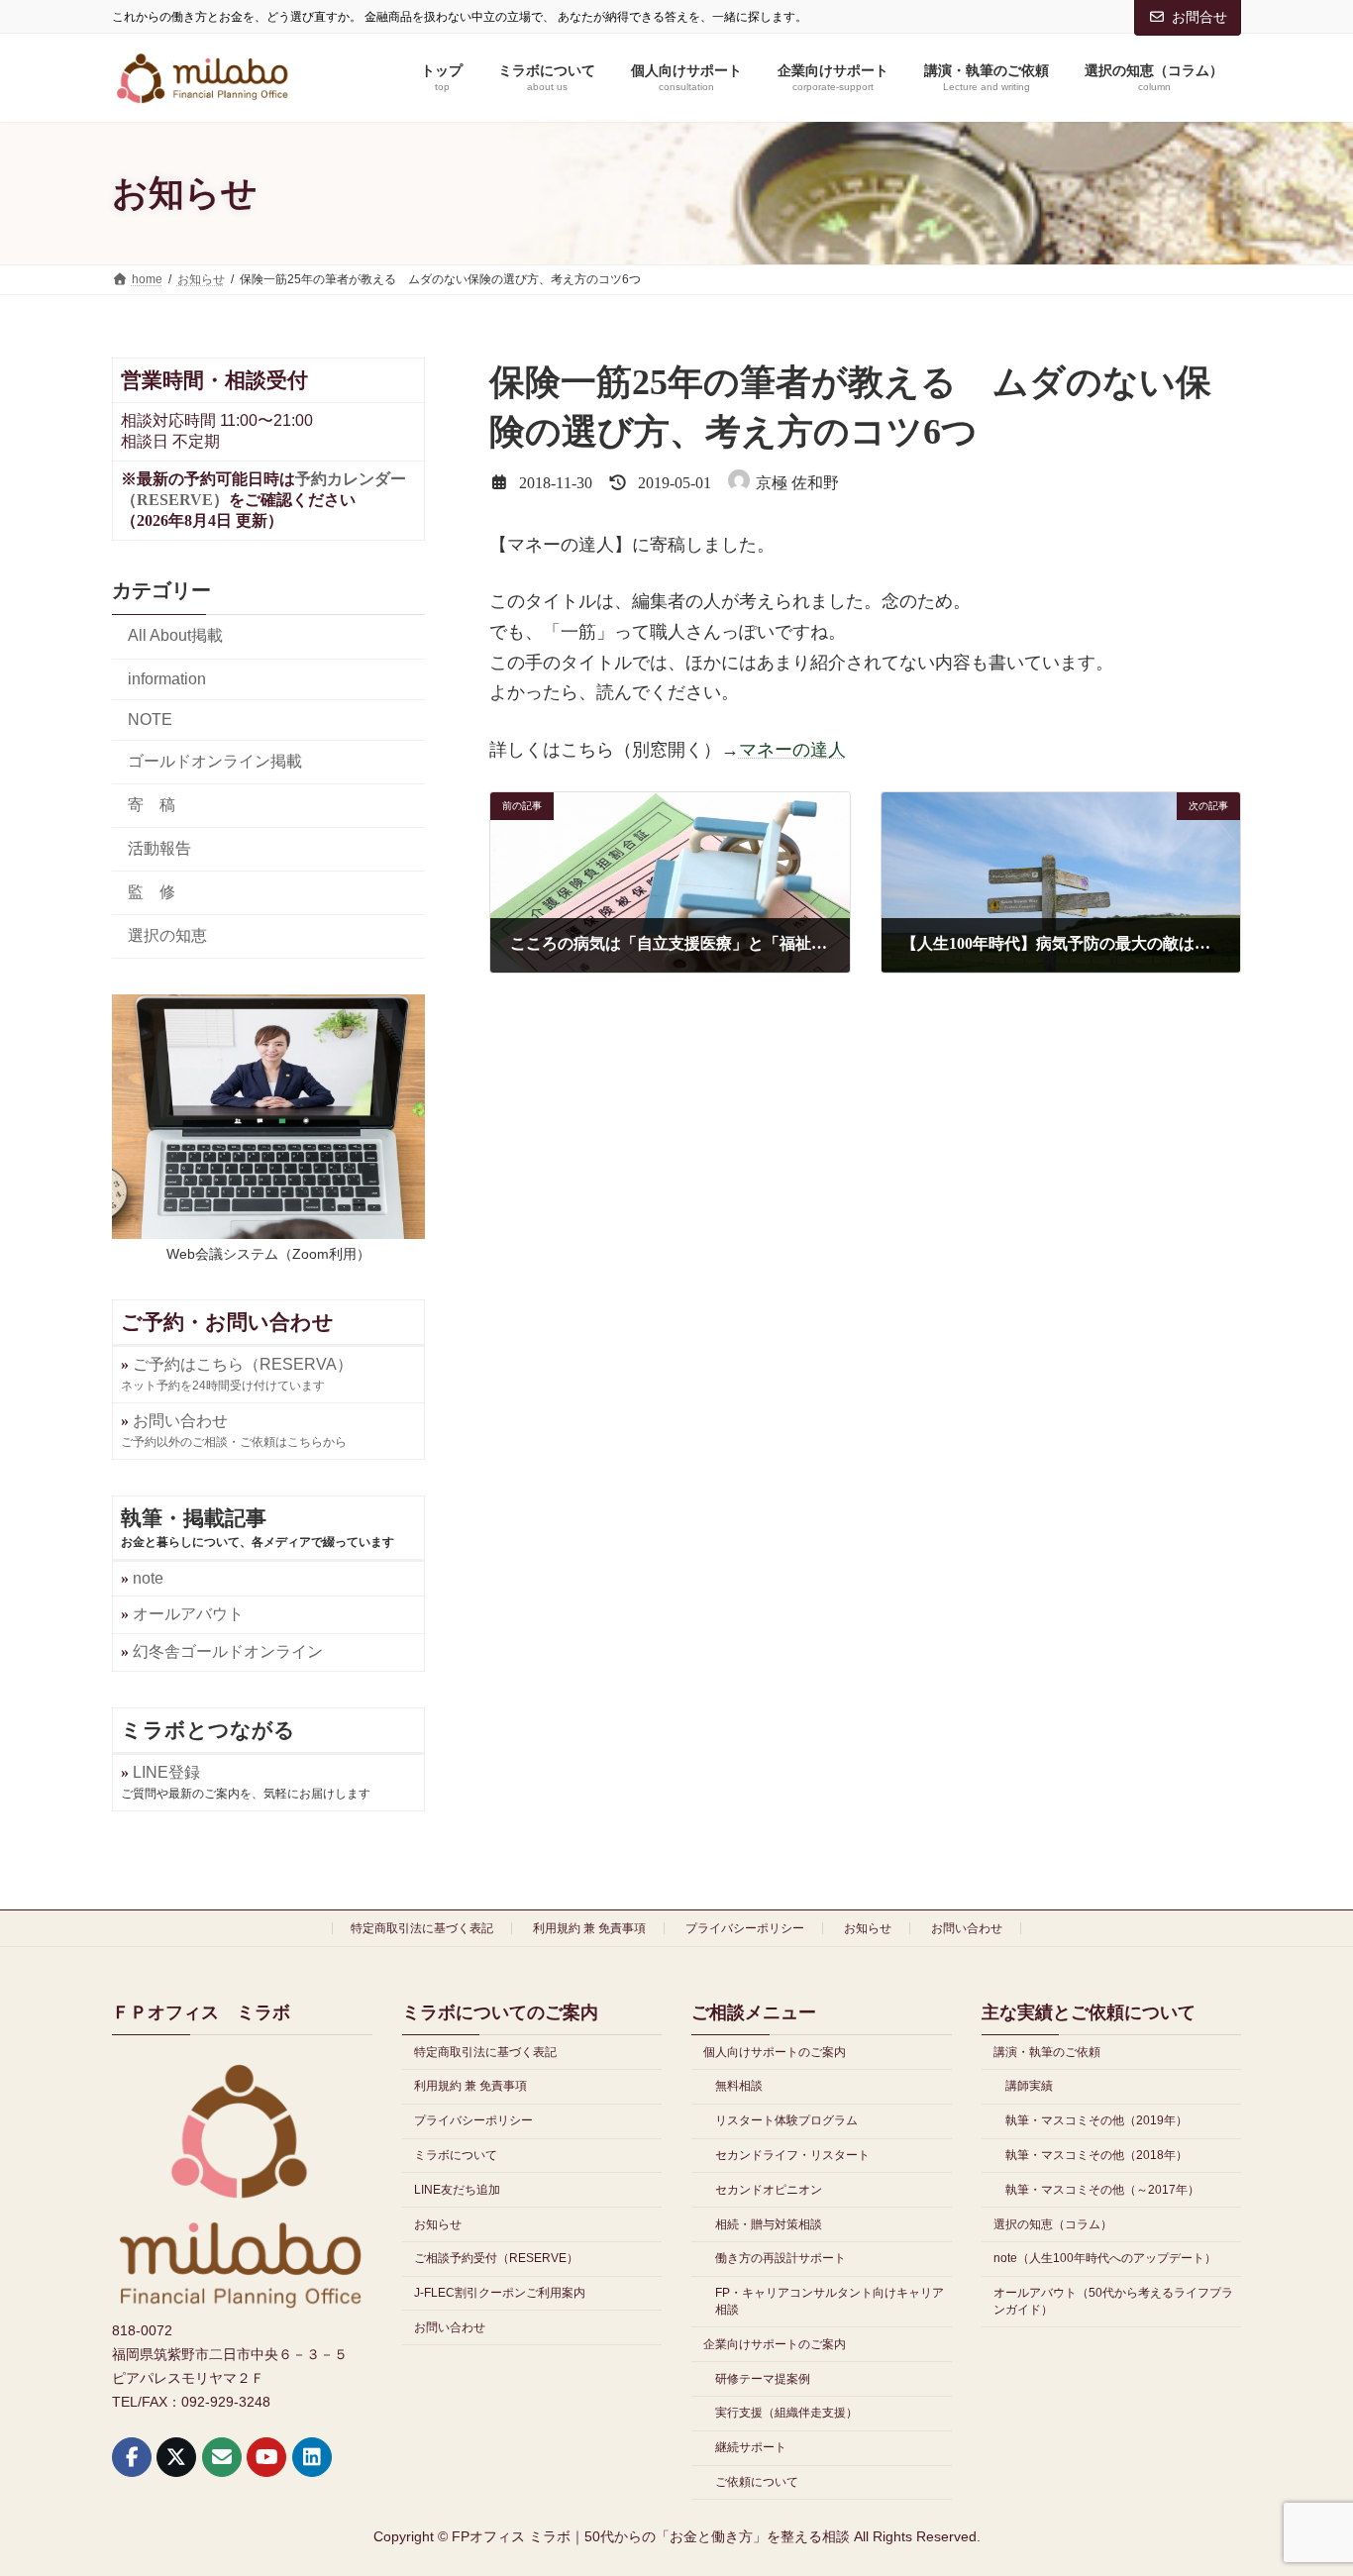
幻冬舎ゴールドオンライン (228, 1651)
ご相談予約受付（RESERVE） (496, 2258)
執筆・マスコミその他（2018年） (1096, 2155)
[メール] (222, 2457)
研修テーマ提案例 (763, 2379)
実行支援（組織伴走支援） (786, 2413)
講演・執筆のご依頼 (1047, 2051)
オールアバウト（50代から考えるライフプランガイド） (1113, 2301)
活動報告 (159, 848)
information (167, 679)
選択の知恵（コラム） (1053, 2223)
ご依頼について (757, 2482)
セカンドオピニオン (769, 2190)
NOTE (150, 720)
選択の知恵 (167, 935)
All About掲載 (175, 636)
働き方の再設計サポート (781, 2258)
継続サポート (751, 2447)
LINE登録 (166, 1772)
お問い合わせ (967, 1928)
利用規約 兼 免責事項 (589, 1928)
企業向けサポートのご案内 (775, 2344)
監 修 (152, 892)
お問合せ (1199, 17)
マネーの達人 (792, 750)
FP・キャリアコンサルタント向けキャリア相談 (830, 2301)
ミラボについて (456, 2155)
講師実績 (1029, 2086)
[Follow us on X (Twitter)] (176, 2457)
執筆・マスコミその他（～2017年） (1102, 2190)
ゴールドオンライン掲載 (215, 761)
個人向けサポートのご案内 (775, 2051)
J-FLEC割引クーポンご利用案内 (500, 2293)
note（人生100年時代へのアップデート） (1105, 2258)
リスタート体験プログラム (786, 2120)
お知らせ (868, 1928)
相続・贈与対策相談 (769, 2223)
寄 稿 (152, 805)
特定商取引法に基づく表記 (422, 1928)
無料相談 (739, 2086)
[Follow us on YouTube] (266, 2457)
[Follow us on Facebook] (132, 2457)
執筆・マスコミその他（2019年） (1096, 2120)
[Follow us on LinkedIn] (312, 2457)
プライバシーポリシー (745, 1928)
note (148, 1578)
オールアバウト (188, 1614)
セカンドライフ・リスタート (792, 2155)
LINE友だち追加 (457, 2190)
